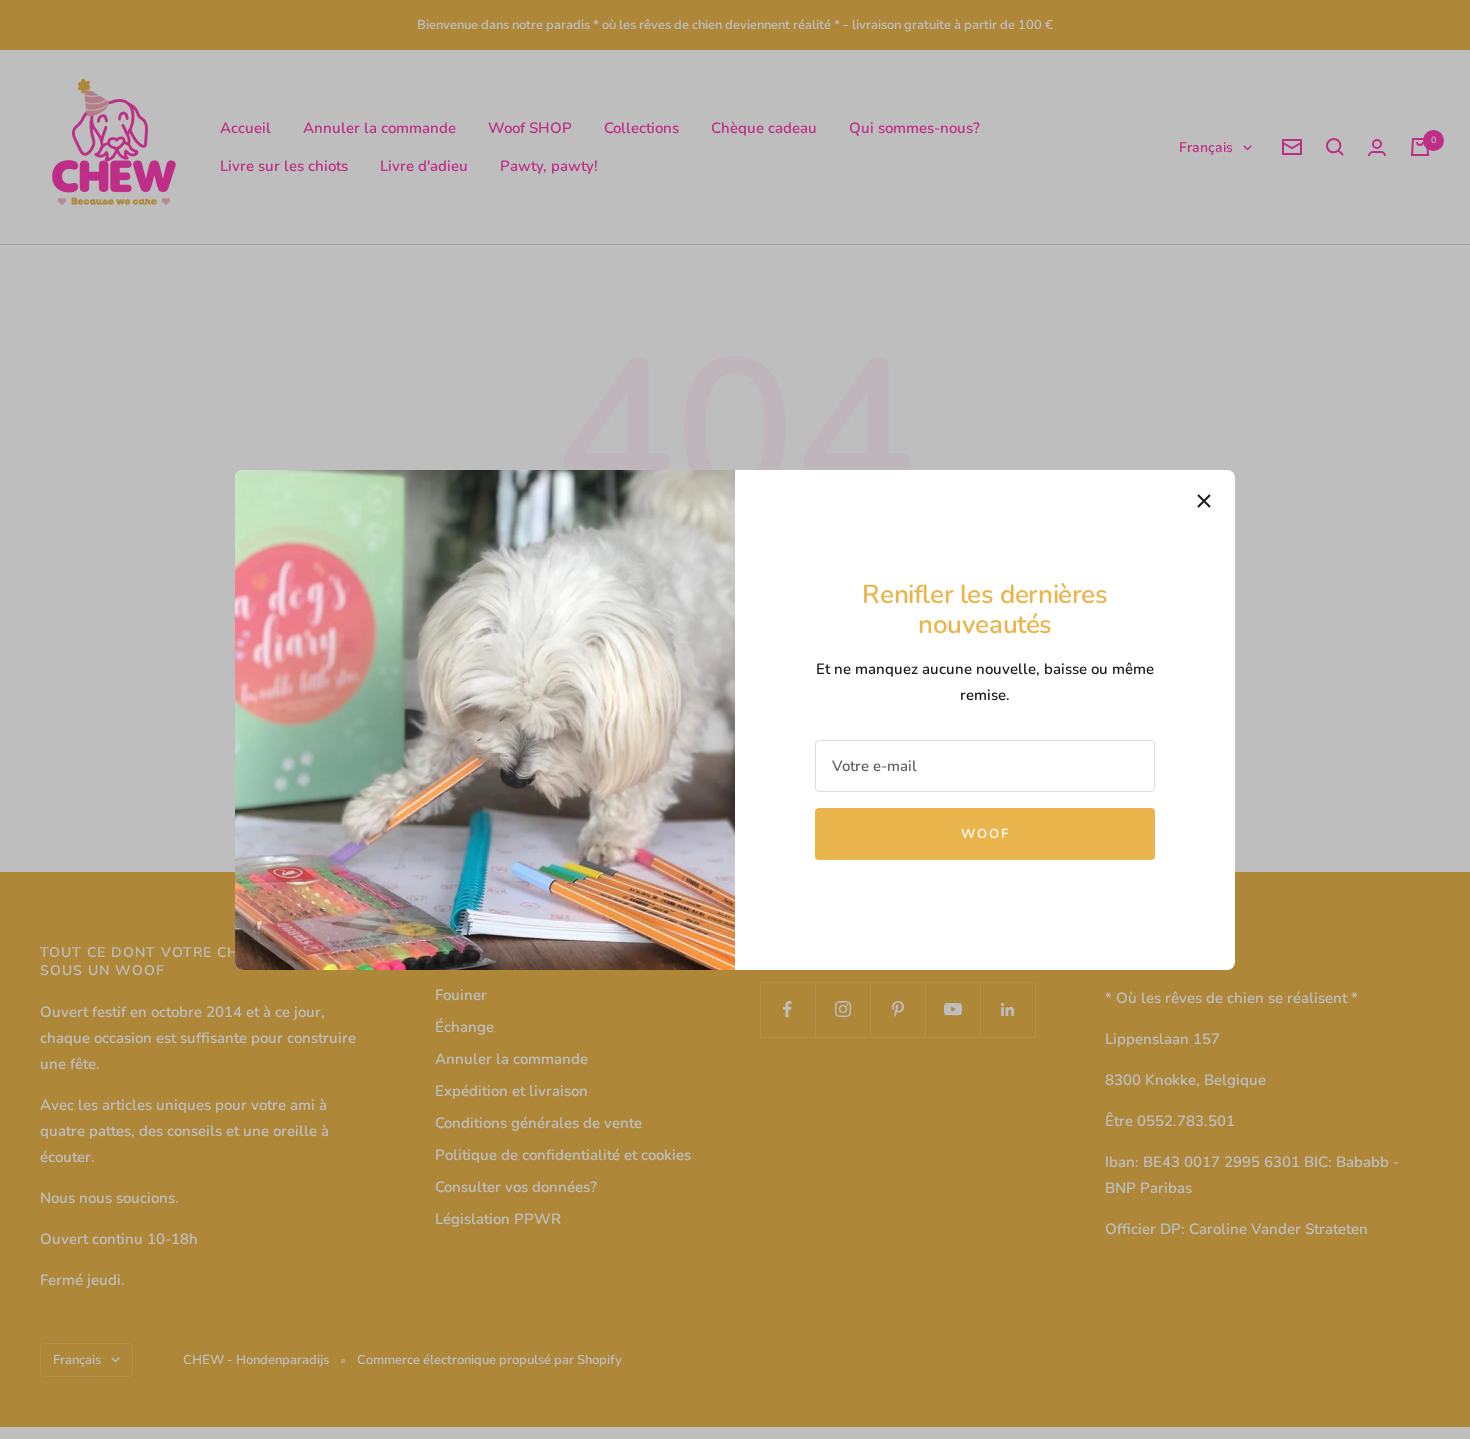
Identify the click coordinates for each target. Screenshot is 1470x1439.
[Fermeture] (1204, 501)
